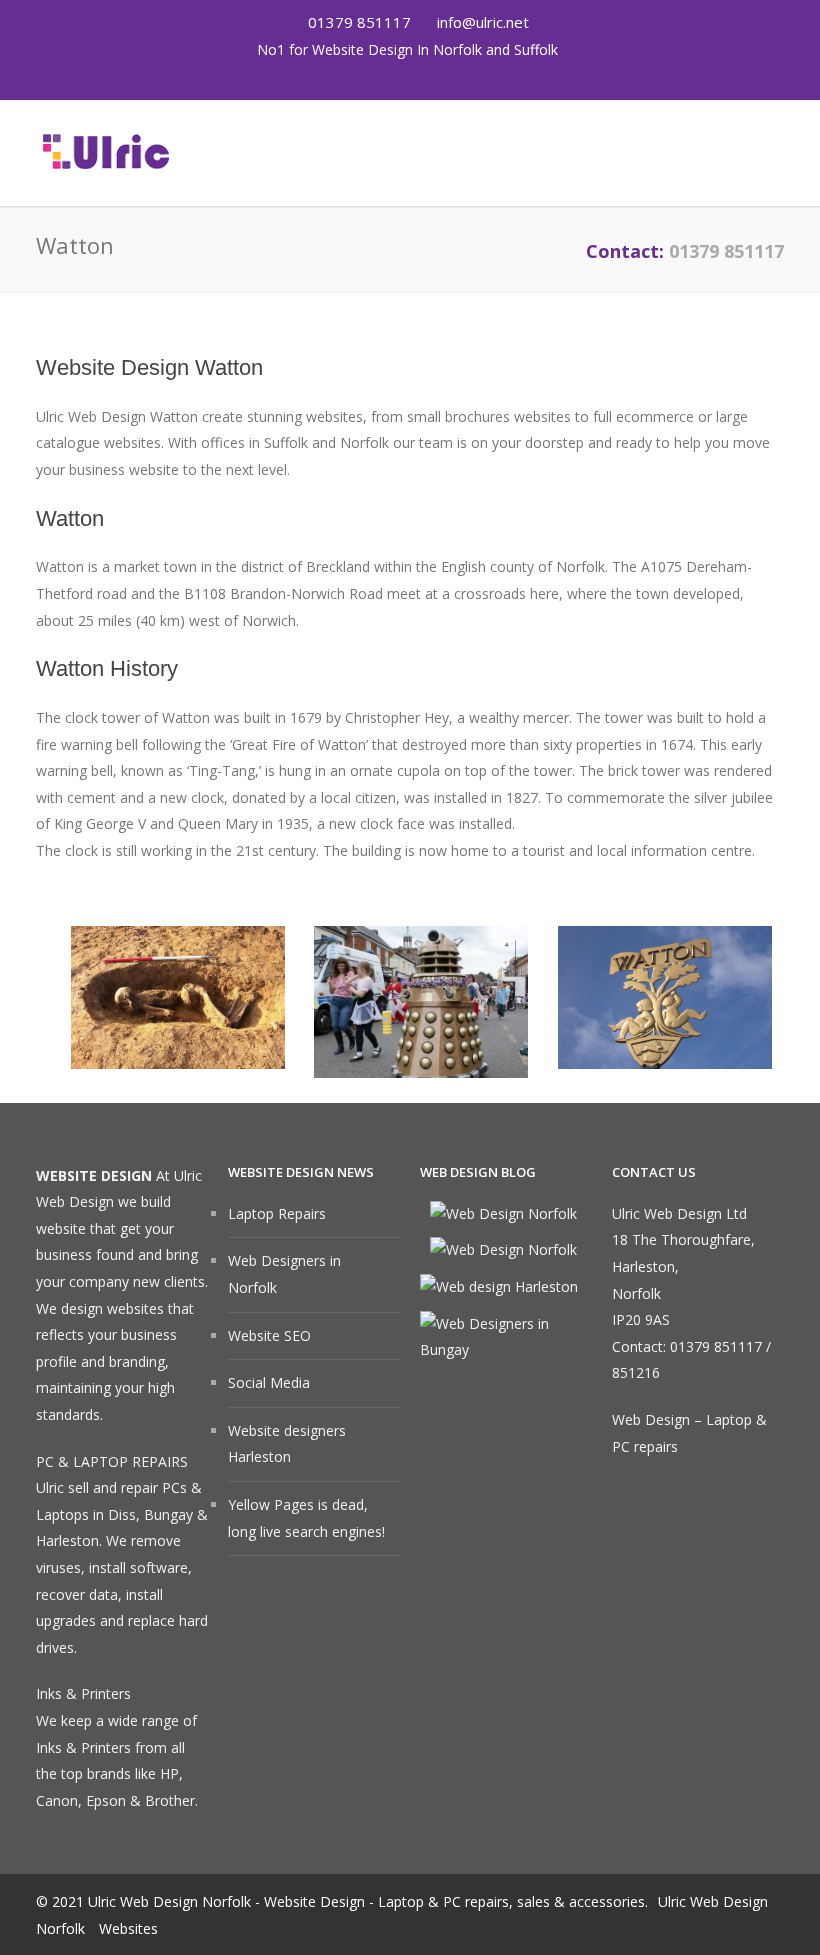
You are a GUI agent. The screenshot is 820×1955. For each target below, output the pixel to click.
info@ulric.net (483, 22)
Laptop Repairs (277, 1213)
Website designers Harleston (287, 1444)
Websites (128, 1928)
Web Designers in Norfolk (284, 1274)
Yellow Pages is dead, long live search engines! (306, 1518)
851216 (636, 1372)
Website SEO (269, 1335)
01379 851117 (357, 22)
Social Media (269, 1382)
